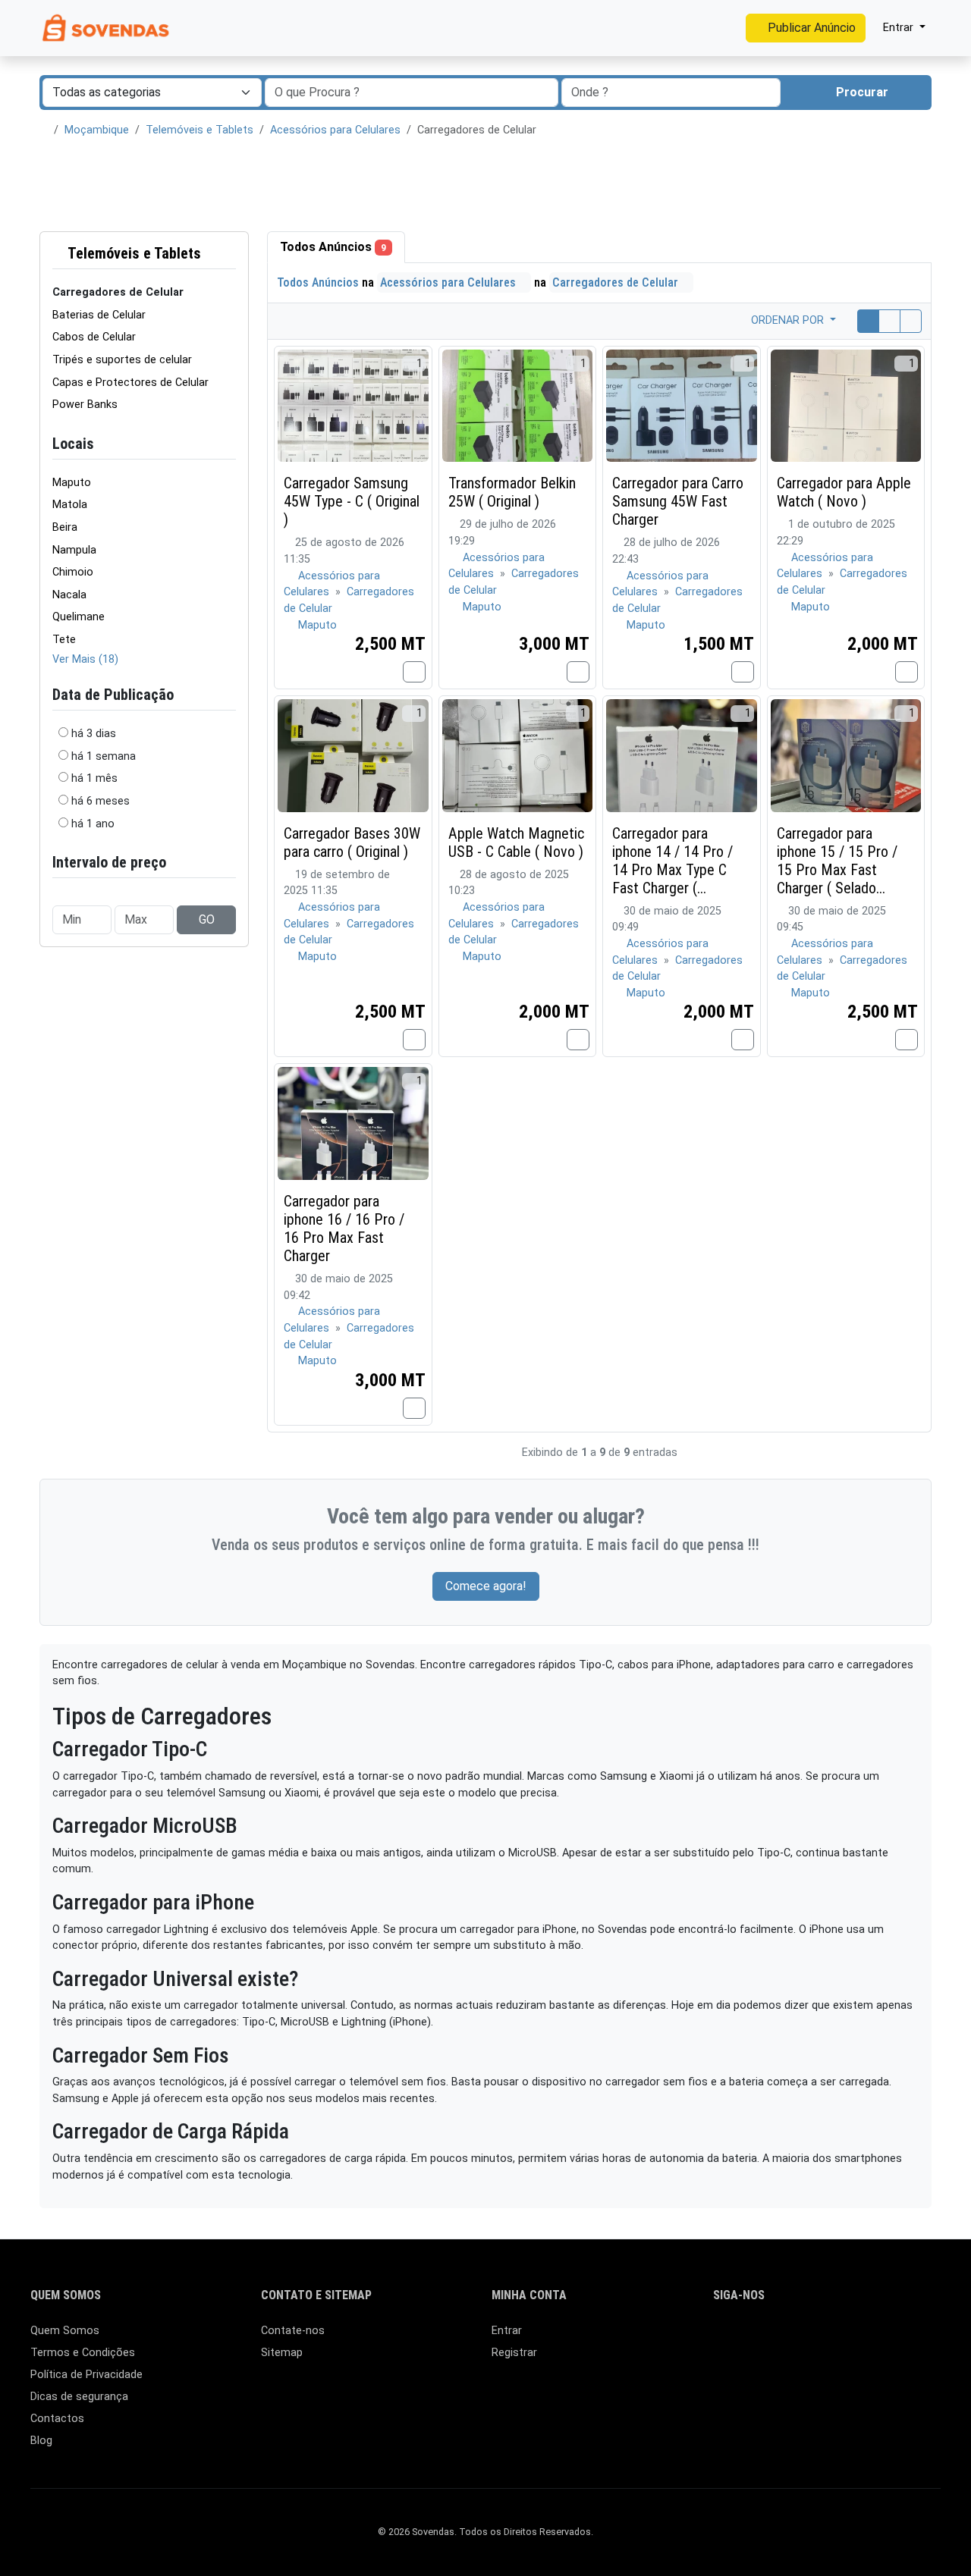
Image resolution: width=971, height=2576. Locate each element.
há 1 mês (94, 778)
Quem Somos (65, 2331)
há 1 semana (104, 756)
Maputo (72, 483)
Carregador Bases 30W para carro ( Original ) (352, 842)
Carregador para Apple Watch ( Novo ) (844, 492)
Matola (70, 505)
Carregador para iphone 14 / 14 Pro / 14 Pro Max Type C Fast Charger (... (672, 861)
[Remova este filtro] (230, 254)
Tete (64, 640)
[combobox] (671, 93)
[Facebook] (723, 2338)
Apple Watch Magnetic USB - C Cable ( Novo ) (516, 842)
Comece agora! (486, 1586)
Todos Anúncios (333, 247)
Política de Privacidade (86, 2375)
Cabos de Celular (94, 337)
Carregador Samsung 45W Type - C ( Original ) (352, 501)
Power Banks (85, 405)
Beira (65, 527)
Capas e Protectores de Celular (130, 383)
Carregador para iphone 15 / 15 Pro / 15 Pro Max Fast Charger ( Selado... (837, 861)
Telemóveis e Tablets (200, 130)
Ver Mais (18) (85, 659)
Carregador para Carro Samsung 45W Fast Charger (678, 501)
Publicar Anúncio (810, 28)
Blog (41, 2441)
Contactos (57, 2419)
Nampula (74, 550)
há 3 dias (94, 734)
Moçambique (97, 130)
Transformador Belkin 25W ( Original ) (512, 492)
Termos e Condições (83, 2353)
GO (207, 919)
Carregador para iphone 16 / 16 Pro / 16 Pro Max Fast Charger (344, 1228)
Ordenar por (789, 320)
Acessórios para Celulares (335, 130)
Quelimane (79, 617)
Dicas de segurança (79, 2397)
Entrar (507, 2331)
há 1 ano (93, 824)
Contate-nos (293, 2331)
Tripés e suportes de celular (122, 360)
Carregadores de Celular (617, 282)
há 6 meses (101, 801)
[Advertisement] (485, 185)
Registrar (514, 2353)
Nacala (69, 595)
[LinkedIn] (745, 2338)
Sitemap (282, 2353)
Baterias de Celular (99, 315)
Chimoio (73, 572)
